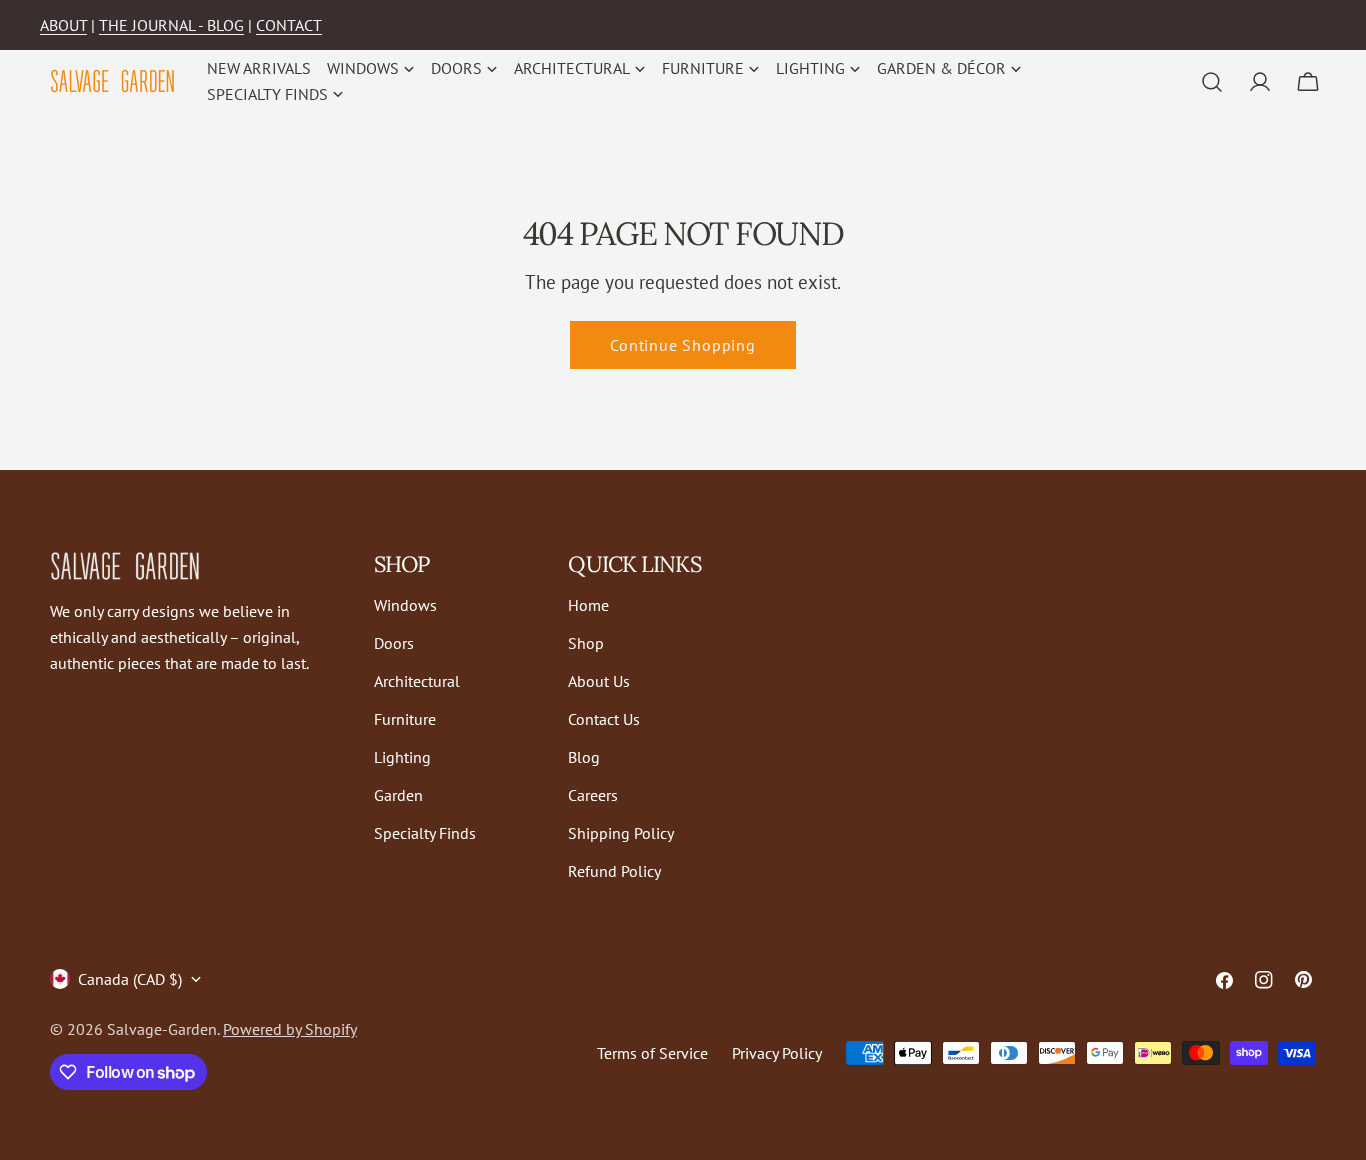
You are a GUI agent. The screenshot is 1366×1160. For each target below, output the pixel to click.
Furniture (405, 719)
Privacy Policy (777, 1053)
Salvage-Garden (162, 1029)
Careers (593, 795)
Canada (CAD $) (130, 979)
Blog (584, 757)
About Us (599, 681)
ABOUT (63, 25)
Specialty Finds (425, 833)
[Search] (1212, 82)
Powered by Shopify (290, 1029)
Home (588, 605)
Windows (405, 605)
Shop (586, 643)
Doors (394, 643)
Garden (398, 795)
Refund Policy (614, 871)
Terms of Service (652, 1053)
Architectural (417, 681)
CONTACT (289, 25)
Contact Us (604, 719)
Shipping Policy (621, 833)
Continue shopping (683, 345)
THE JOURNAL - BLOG (171, 25)
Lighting (402, 757)
